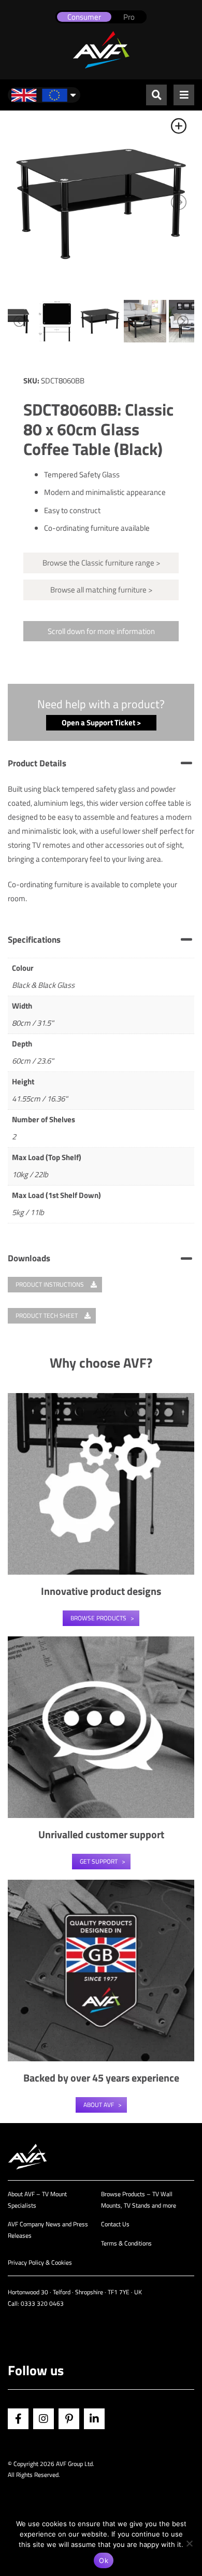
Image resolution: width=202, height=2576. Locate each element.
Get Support (99, 1861)
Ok (104, 2560)
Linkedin (94, 2419)
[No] (189, 2543)
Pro (129, 17)
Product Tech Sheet (47, 1315)
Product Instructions (51, 1284)
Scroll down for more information (101, 631)
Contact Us (115, 2224)
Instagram (44, 2419)
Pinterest (69, 2419)
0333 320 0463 (42, 2303)
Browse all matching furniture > (101, 590)
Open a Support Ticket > (101, 722)
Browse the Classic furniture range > (101, 563)
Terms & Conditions (126, 2243)
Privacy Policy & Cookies (40, 2262)
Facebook (18, 2419)
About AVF (99, 2105)
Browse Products (98, 1618)
